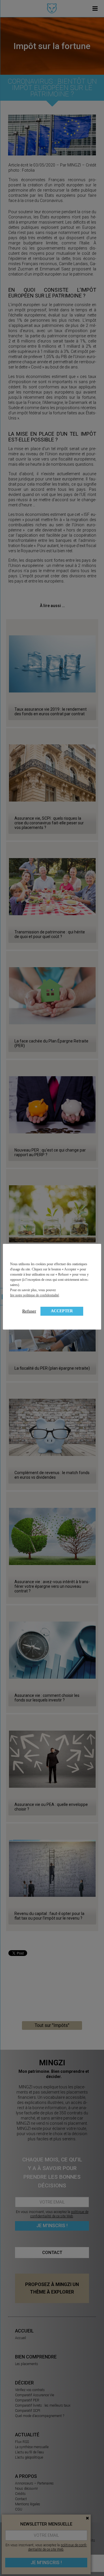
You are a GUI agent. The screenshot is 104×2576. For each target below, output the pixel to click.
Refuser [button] (29, 1311)
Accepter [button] (62, 1311)
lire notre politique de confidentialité (35, 1295)
